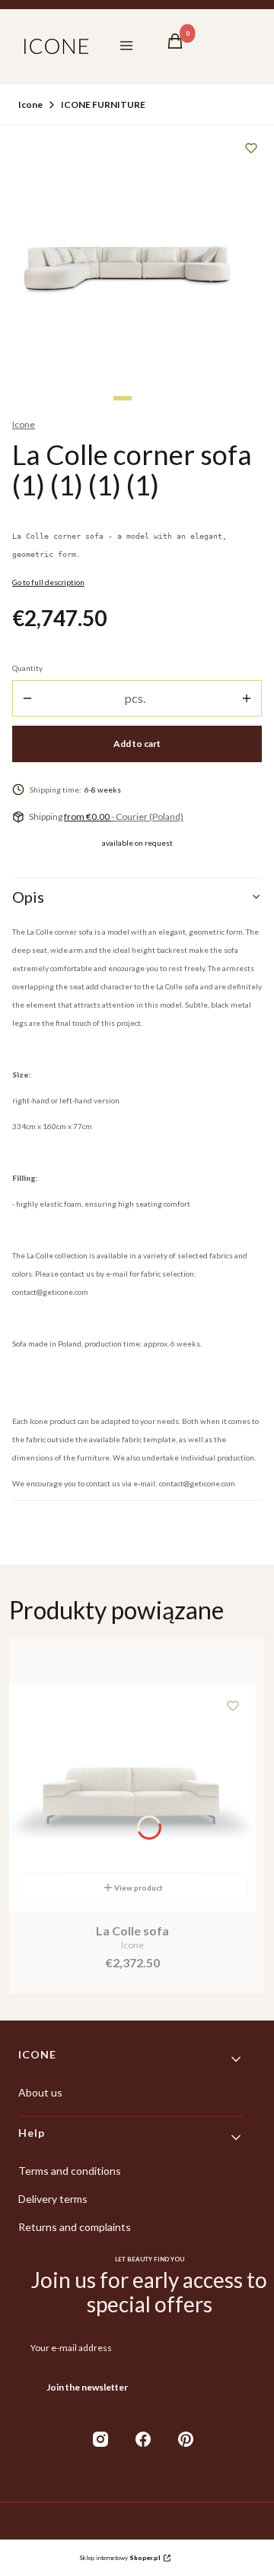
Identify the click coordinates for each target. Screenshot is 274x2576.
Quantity (27, 668)
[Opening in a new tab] (100, 2439)
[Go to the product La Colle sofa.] (132, 1797)
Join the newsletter (87, 2387)
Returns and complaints (75, 2227)
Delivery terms (53, 2199)
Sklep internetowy (120, 2558)
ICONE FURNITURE (103, 104)
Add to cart (137, 744)
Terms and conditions (70, 2171)
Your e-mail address (71, 2348)
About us (40, 2092)
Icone (30, 104)
